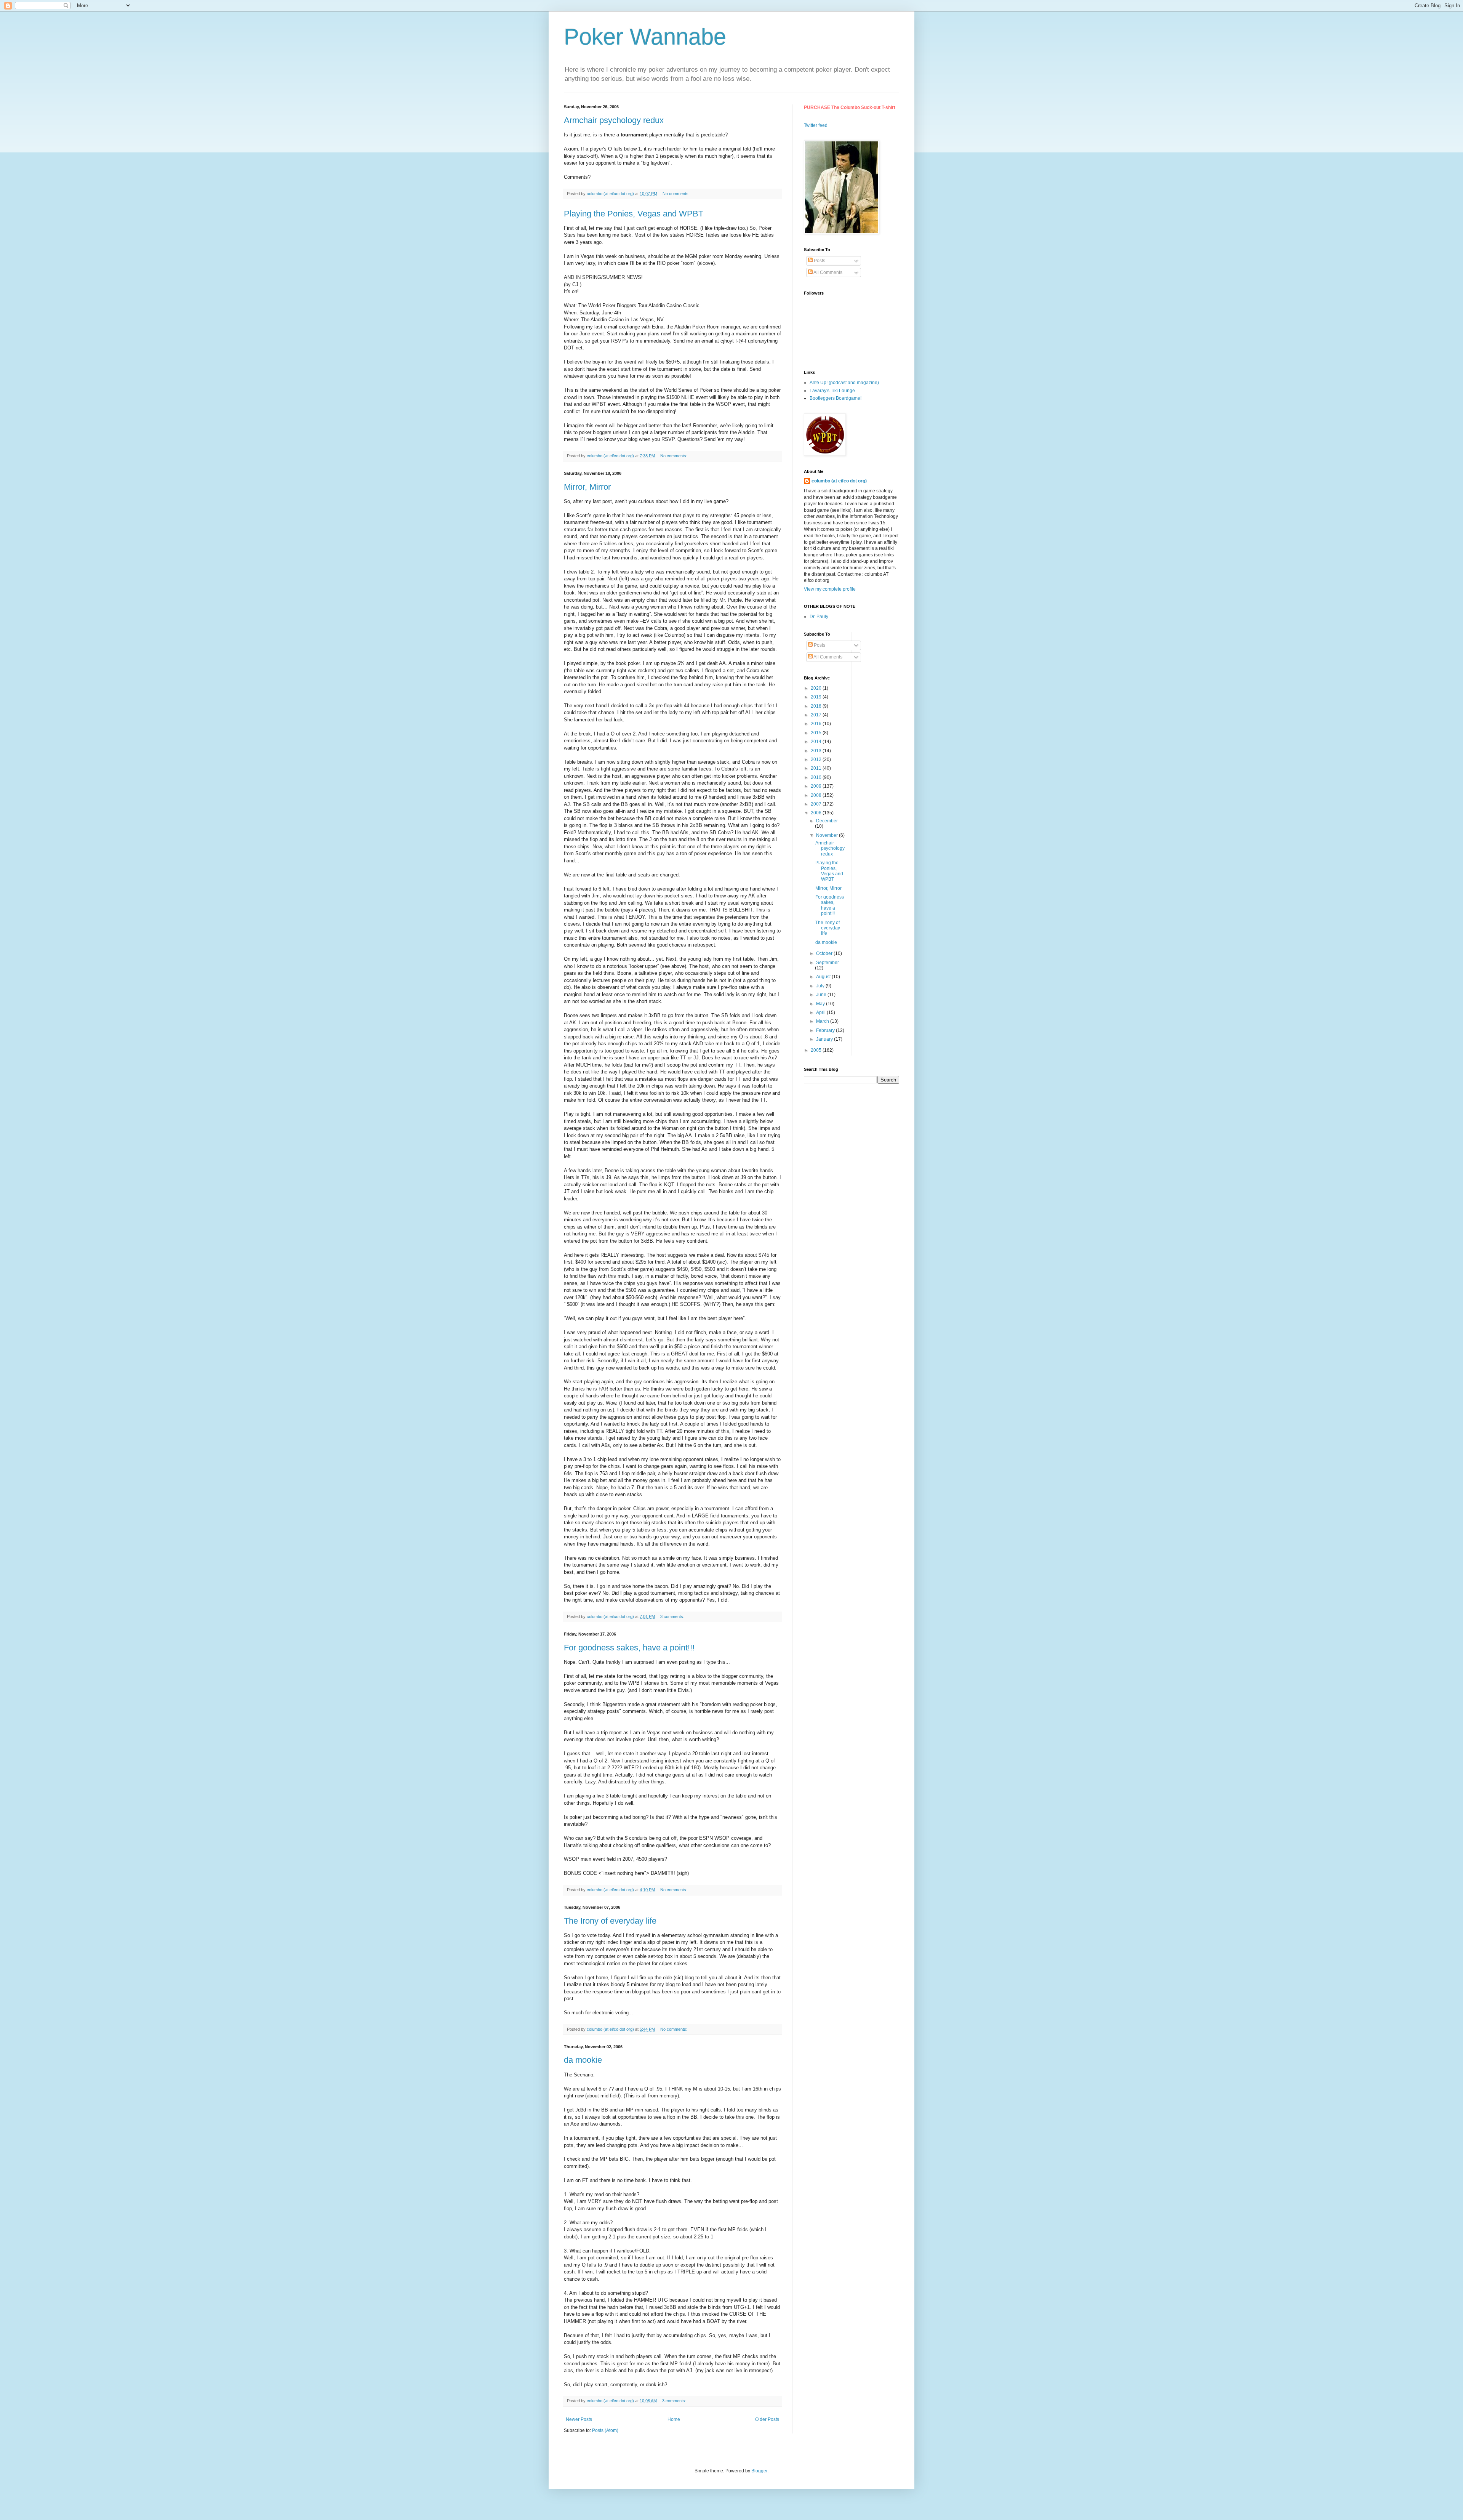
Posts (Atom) (605, 2430)
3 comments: (673, 1616)
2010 (817, 777)
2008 (817, 795)
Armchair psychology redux (614, 120)
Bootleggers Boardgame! (836, 398)
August (824, 977)
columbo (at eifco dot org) (839, 481)
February (826, 1030)
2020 (817, 688)
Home (674, 2419)
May (821, 1004)
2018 (817, 706)
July (821, 986)
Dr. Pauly (819, 617)
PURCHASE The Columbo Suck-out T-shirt (850, 107)
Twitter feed (816, 125)
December (827, 821)
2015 (817, 733)
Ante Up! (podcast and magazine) (844, 383)
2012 (817, 759)
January (825, 1039)
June (822, 995)
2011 (817, 768)
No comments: (677, 194)
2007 (817, 804)
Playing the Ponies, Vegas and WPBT (634, 214)
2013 (817, 751)
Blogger (759, 2471)
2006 (817, 813)
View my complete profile (830, 589)
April (821, 1012)
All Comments (828, 272)
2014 (817, 742)
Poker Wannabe (645, 37)
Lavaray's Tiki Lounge (832, 391)
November (828, 835)
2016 (817, 724)
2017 (817, 715)
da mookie (583, 2060)
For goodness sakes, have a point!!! (629, 1648)
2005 (817, 1050)
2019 (817, 697)
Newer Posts (579, 2419)
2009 (817, 786)
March (823, 1021)
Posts (819, 261)
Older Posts (767, 2419)
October (825, 953)
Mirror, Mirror (587, 487)
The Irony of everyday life (610, 1921)
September (828, 963)
